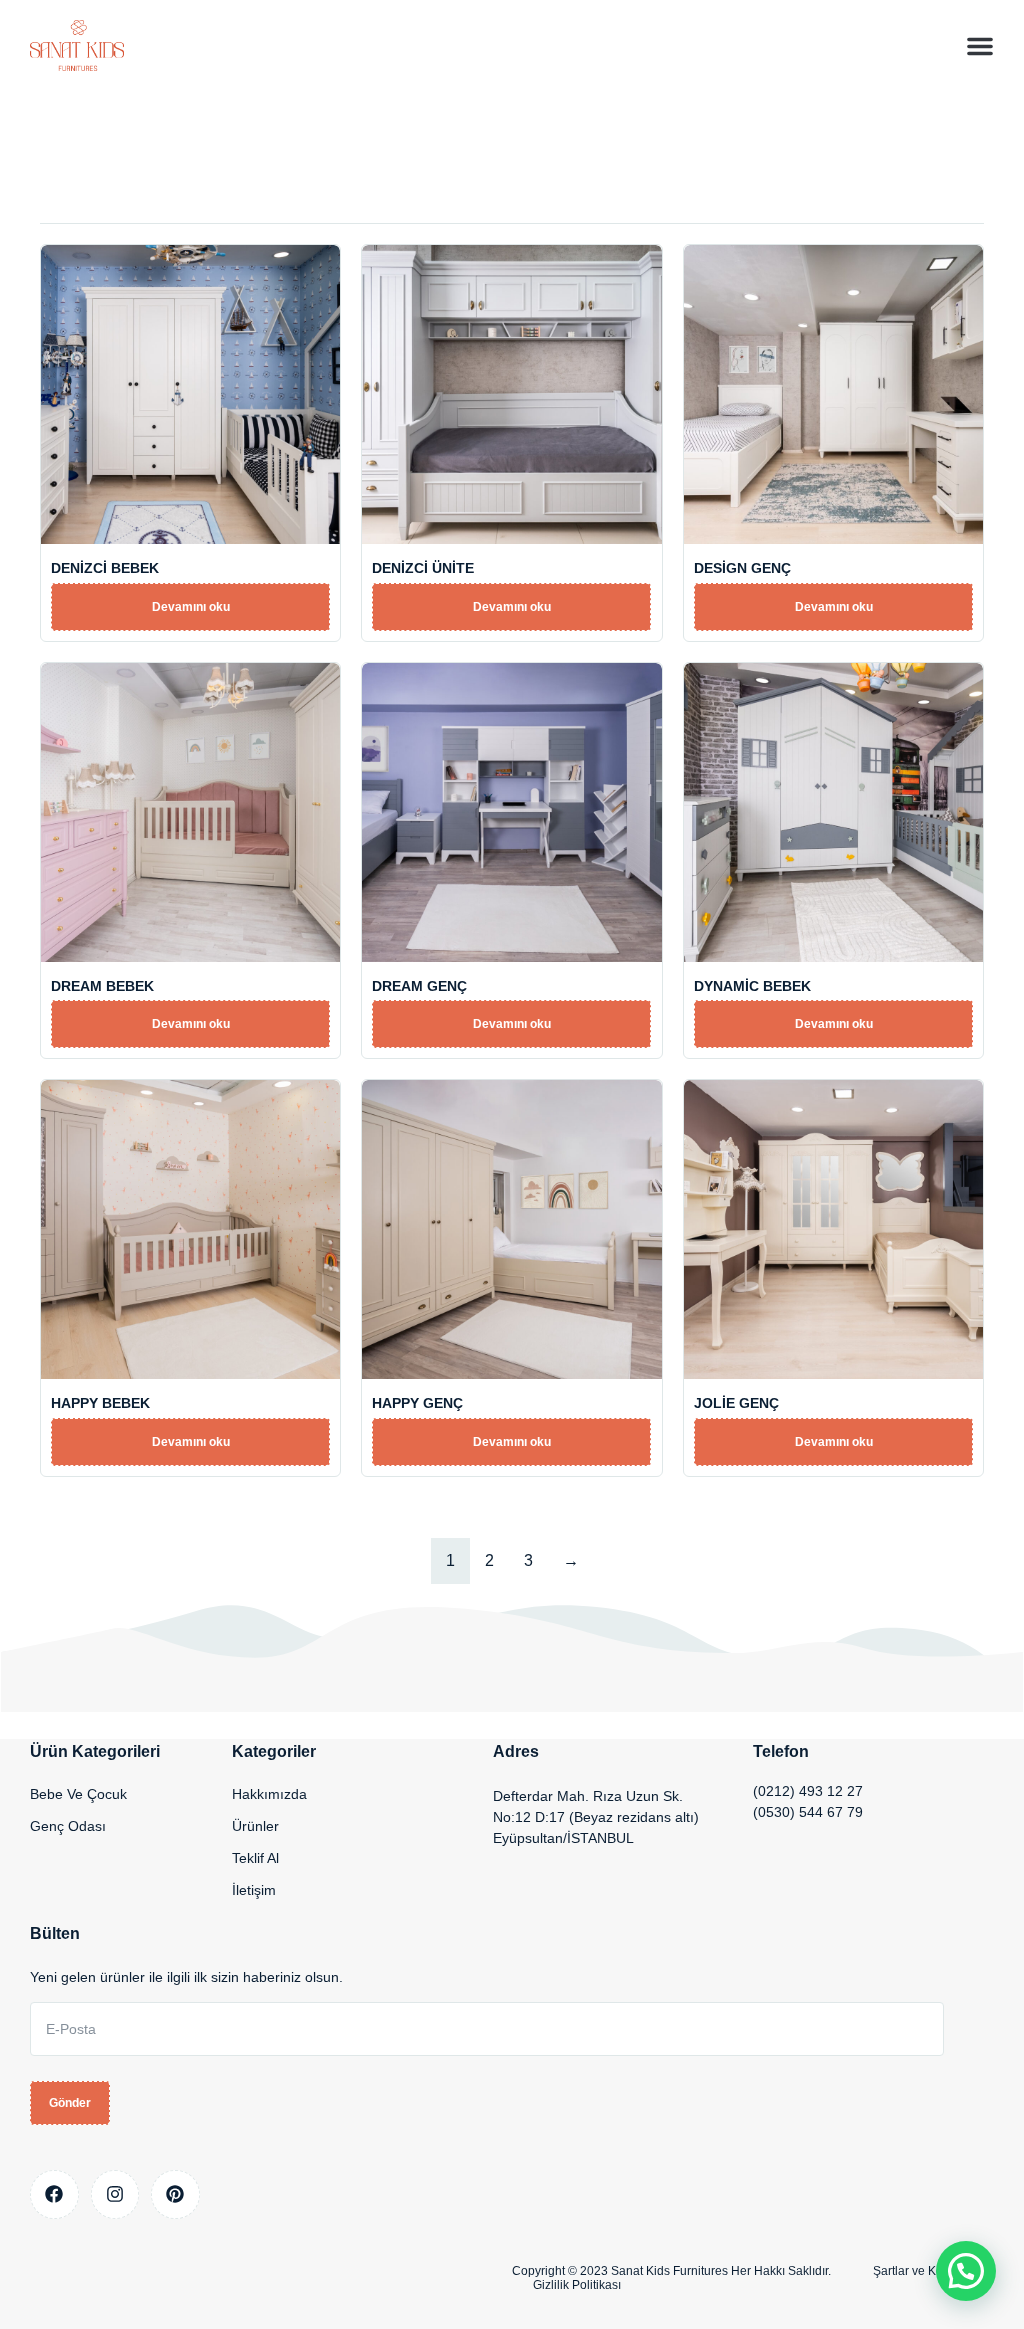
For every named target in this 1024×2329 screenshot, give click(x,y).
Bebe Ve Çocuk (78, 1794)
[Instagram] (115, 2194)
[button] (980, 46)
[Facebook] (54, 2194)
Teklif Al (255, 1858)
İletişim (254, 1890)
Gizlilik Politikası (577, 2285)
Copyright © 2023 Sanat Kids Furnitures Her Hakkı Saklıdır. (671, 2271)
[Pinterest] (175, 2194)
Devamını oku (191, 607)
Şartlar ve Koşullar (923, 2271)
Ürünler (255, 1826)
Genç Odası (68, 1826)
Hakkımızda (269, 1794)
